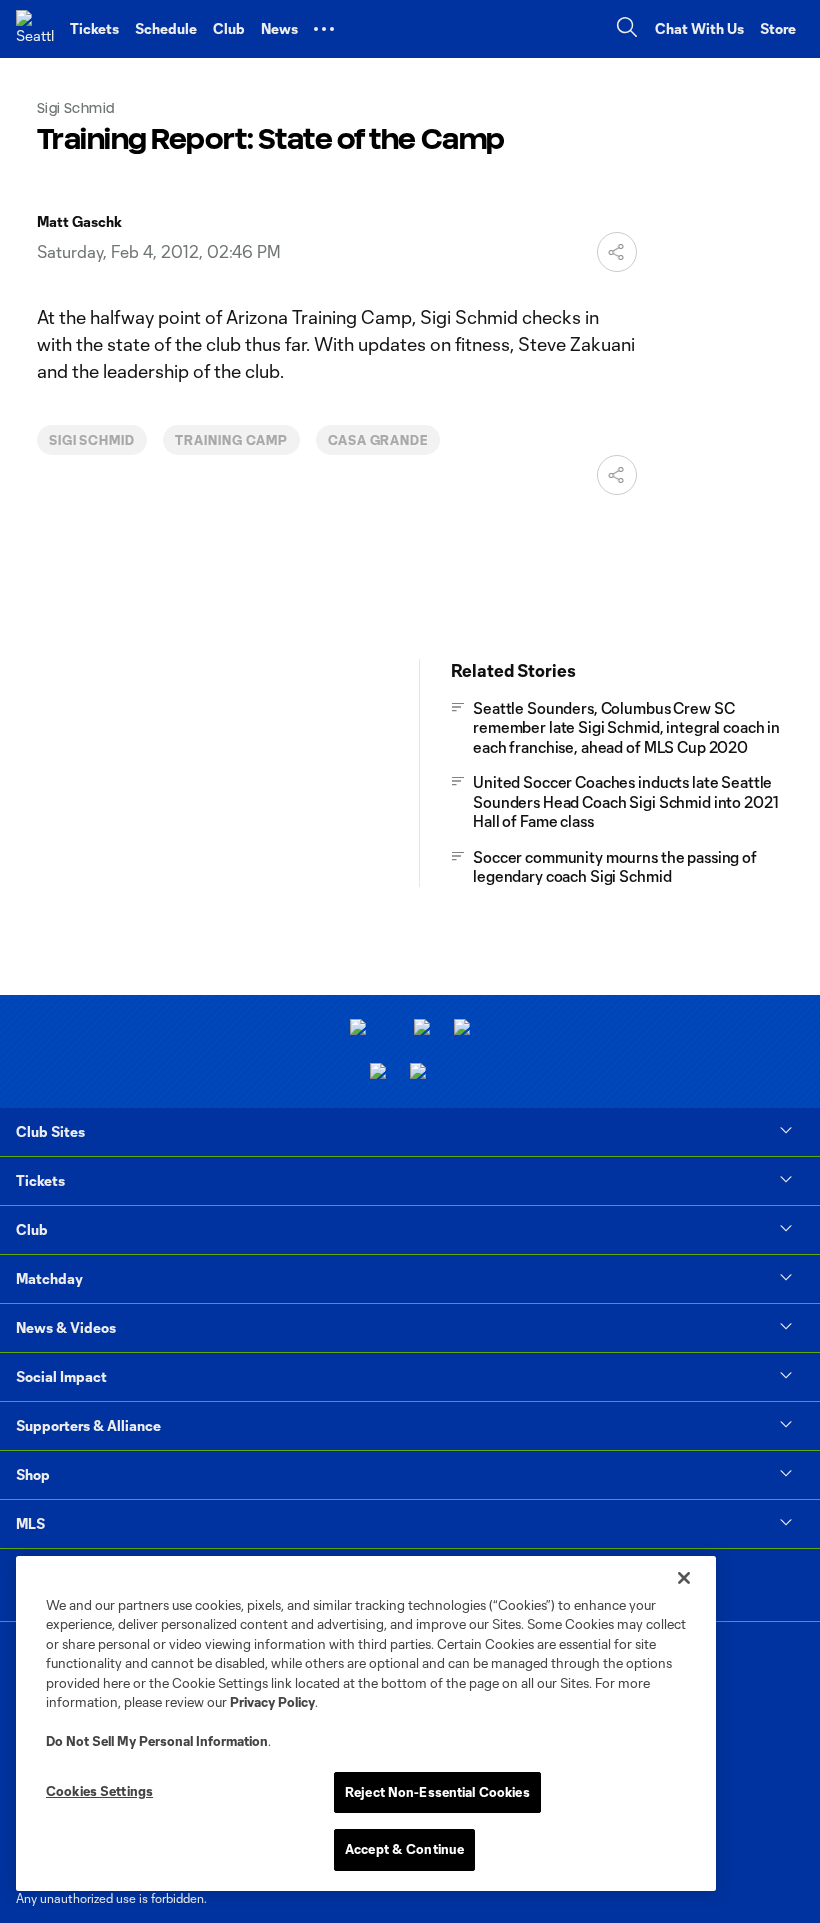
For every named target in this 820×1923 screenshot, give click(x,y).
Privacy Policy (272, 1702)
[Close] (684, 1578)
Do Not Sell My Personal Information (157, 1741)
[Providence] (358, 1029)
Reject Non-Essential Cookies (437, 1792)
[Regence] (418, 1073)
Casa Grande (378, 440)
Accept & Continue (404, 1849)
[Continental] (378, 1073)
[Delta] (422, 1029)
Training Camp (231, 440)
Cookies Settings (99, 1791)
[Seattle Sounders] (35, 29)
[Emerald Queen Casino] (462, 1029)
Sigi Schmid (92, 440)
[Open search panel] (627, 29)
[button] (324, 29)
